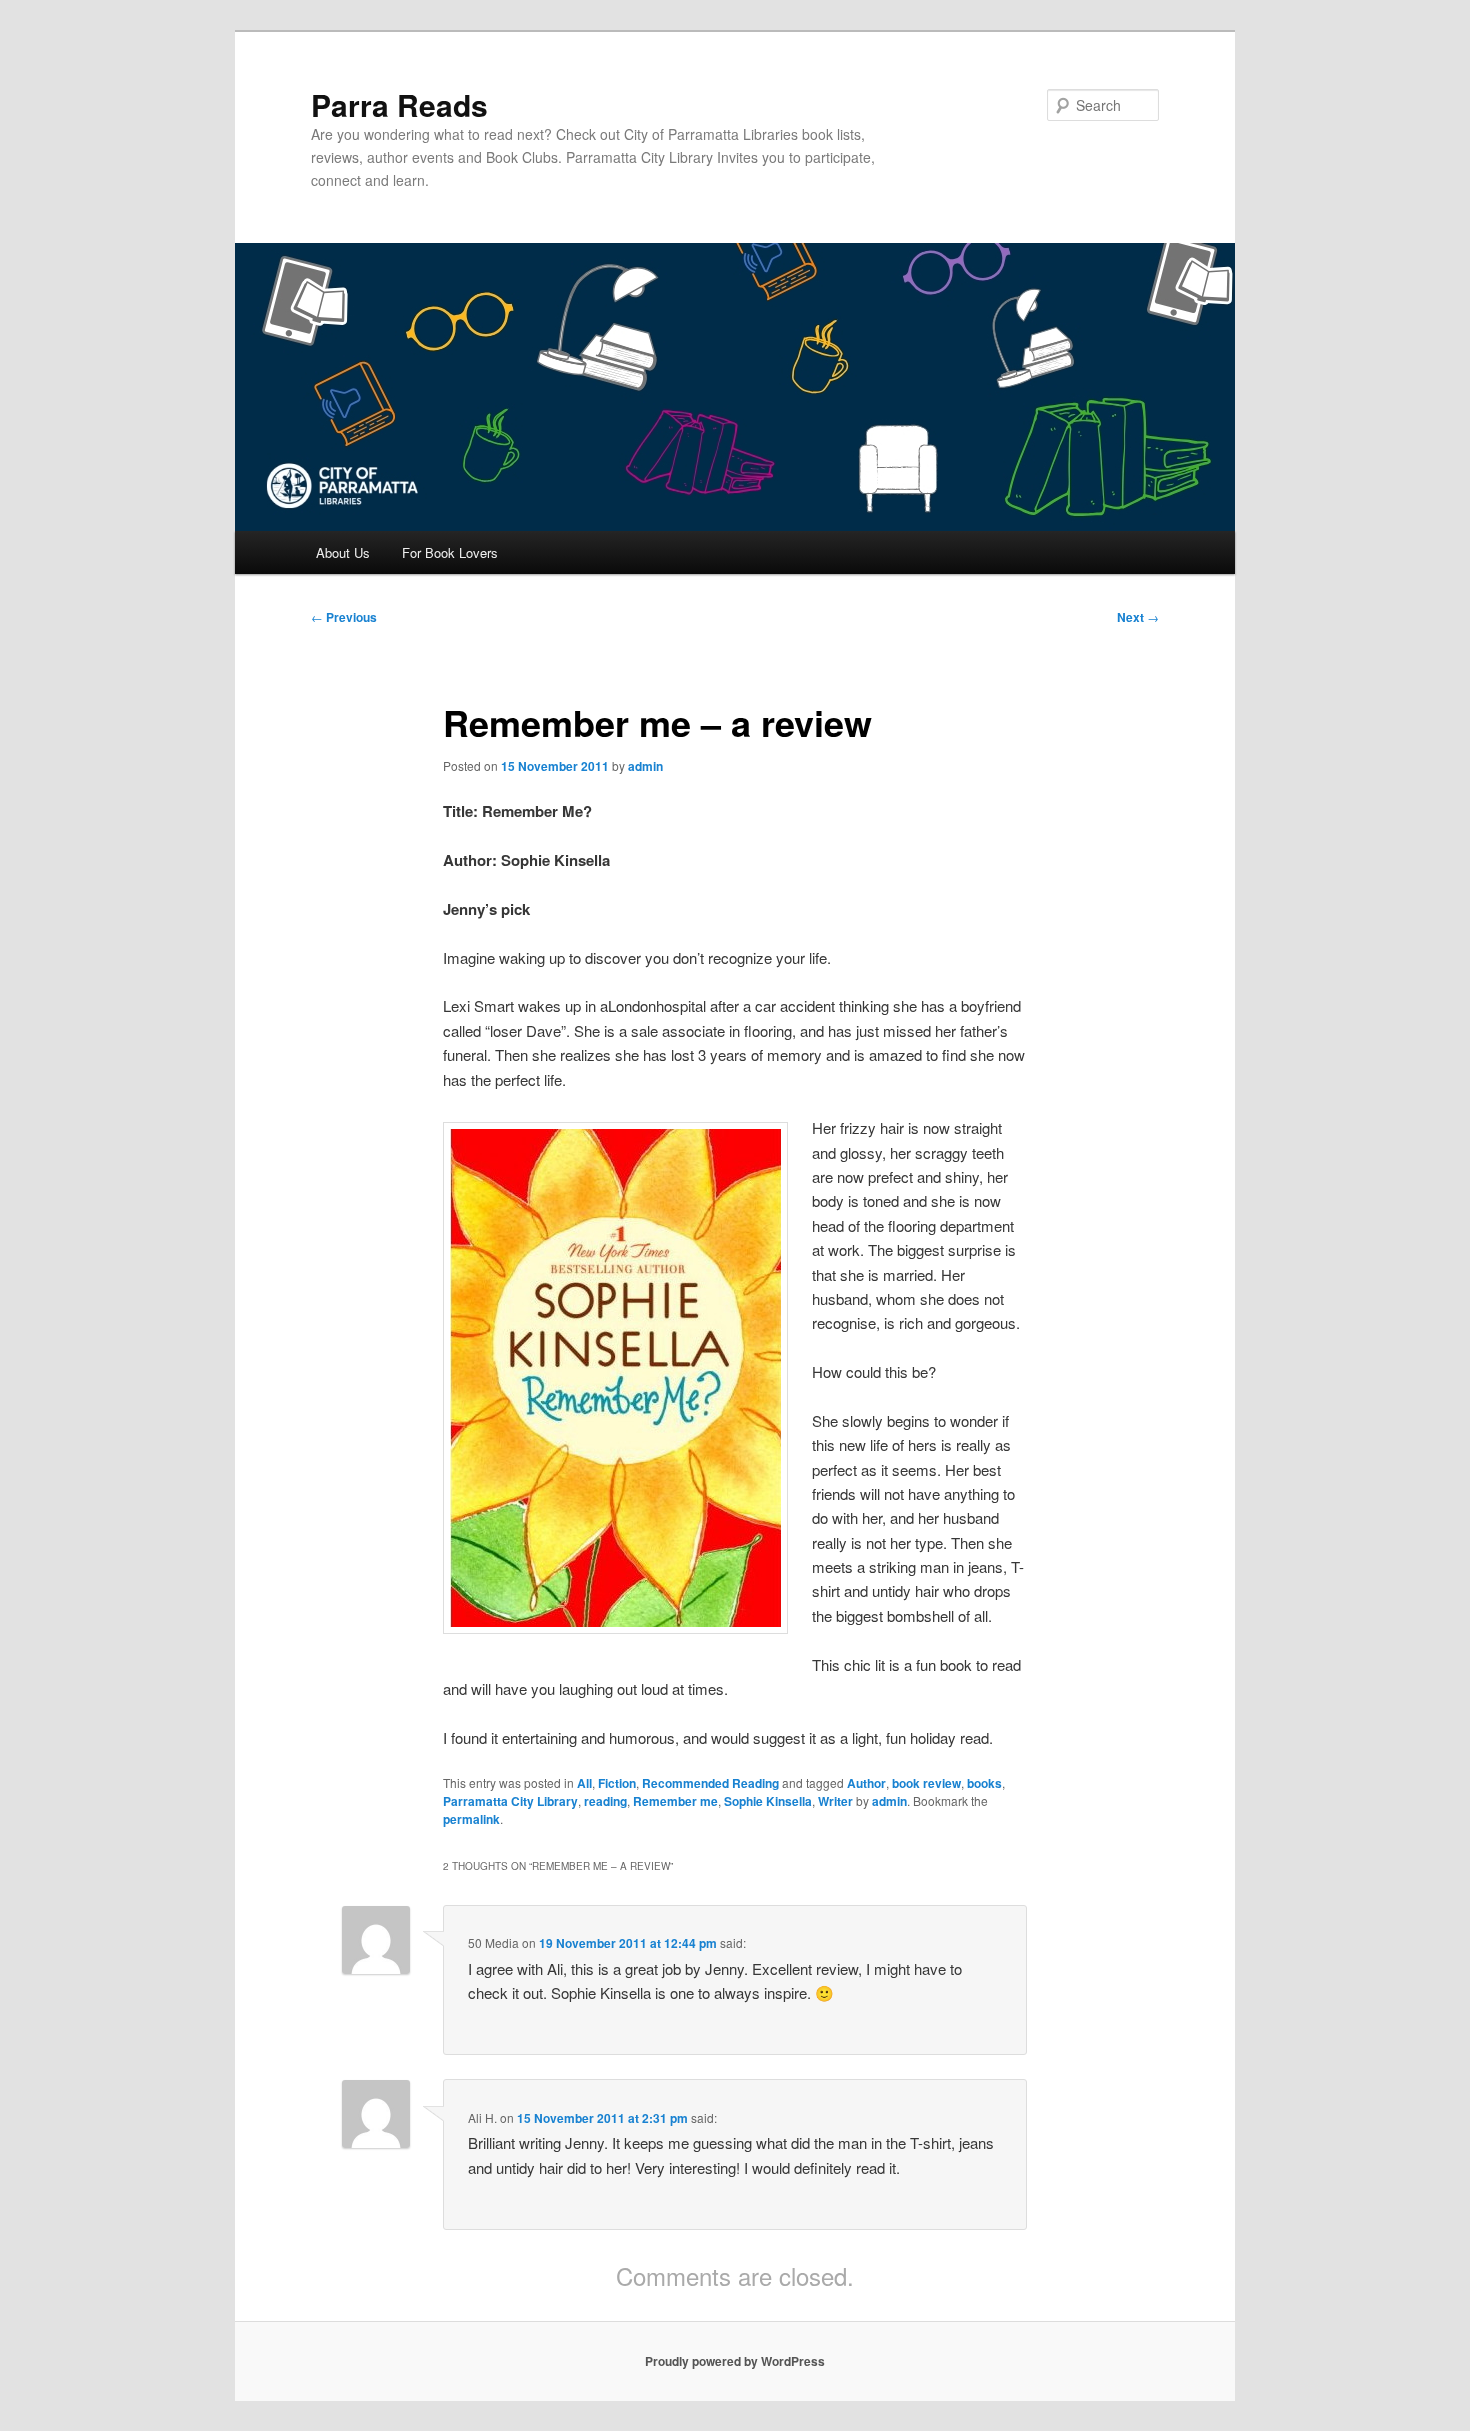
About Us (343, 552)
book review (926, 1783)
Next (1138, 617)
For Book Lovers (450, 552)
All (584, 1783)
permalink (471, 1819)
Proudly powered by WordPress (735, 2361)
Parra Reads (399, 104)
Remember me (675, 1801)
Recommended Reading (710, 1783)
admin (645, 766)
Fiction (617, 1783)
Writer (835, 1801)
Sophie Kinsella (768, 1801)
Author (866, 1783)
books (984, 1783)
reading (605, 1801)
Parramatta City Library (510, 1801)
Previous (344, 617)
